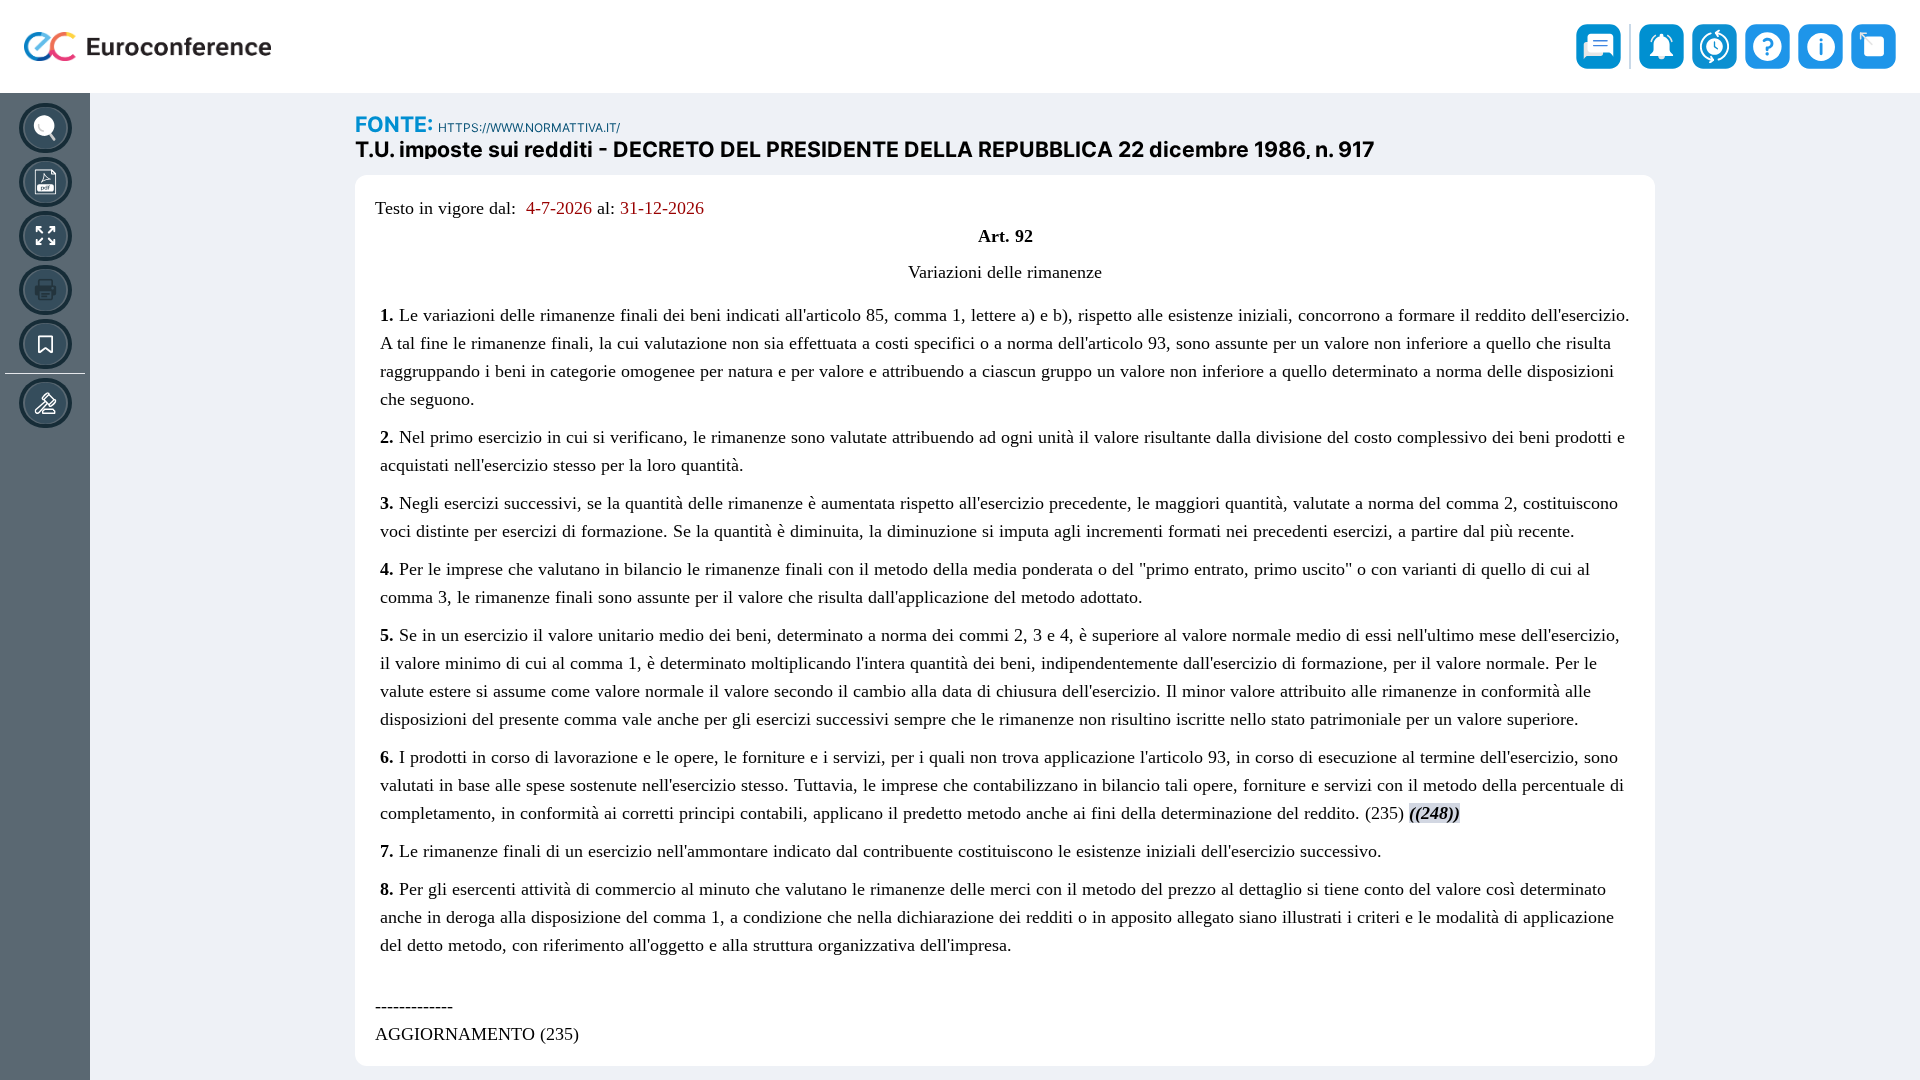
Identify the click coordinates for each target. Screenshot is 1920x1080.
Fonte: (396, 124)
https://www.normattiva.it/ (529, 127)
